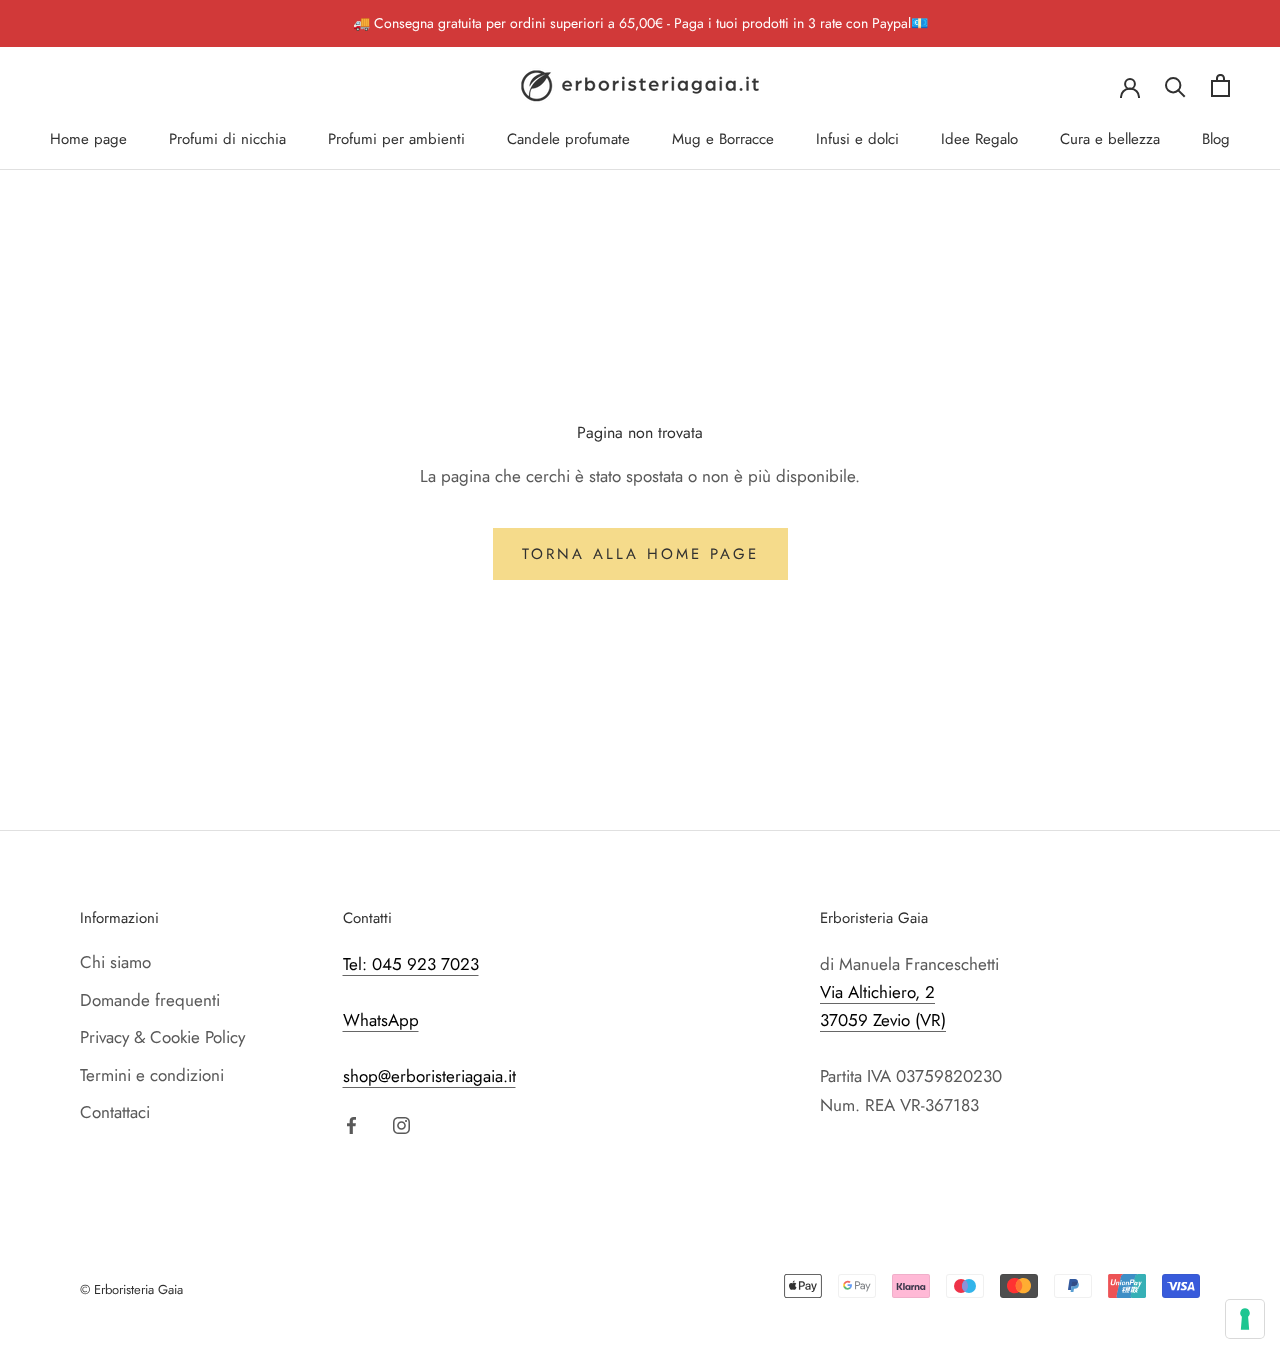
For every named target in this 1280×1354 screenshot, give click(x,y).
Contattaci (115, 1112)
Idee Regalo (979, 139)
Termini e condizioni (152, 1075)
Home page (88, 139)
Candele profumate (568, 139)
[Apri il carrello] (1220, 85)
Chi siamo (115, 962)
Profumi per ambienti (396, 139)
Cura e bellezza (1110, 139)
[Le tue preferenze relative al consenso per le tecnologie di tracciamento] (1245, 1319)
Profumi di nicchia (227, 139)
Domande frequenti (150, 1000)
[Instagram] (401, 1124)
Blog (1216, 139)
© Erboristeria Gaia (131, 1289)
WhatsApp (381, 1020)
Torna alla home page (640, 554)
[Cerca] (1175, 85)
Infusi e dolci (857, 139)
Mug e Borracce (723, 139)
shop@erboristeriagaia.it (429, 1076)
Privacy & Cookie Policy (162, 1037)
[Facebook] (351, 1124)
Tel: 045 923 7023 (411, 964)
